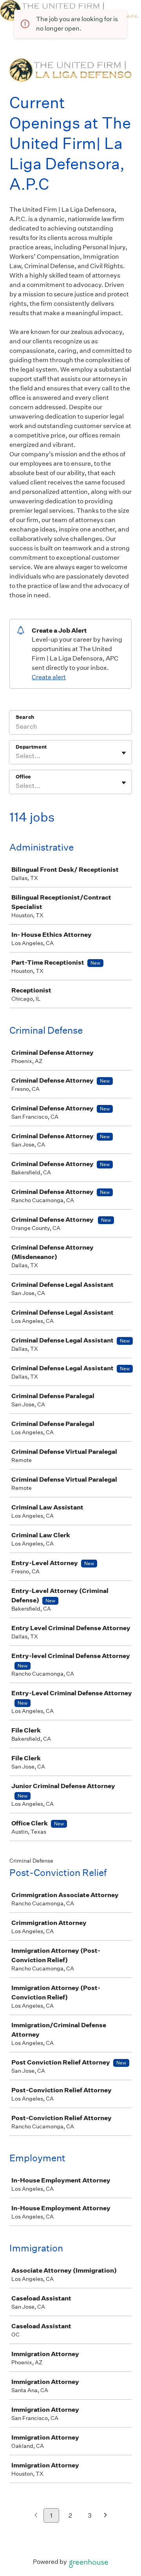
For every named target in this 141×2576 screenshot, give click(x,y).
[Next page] (106, 2516)
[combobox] (16, 756)
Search (25, 717)
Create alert (49, 677)
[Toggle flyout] (124, 753)
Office (23, 777)
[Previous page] (36, 2516)
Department (31, 747)
